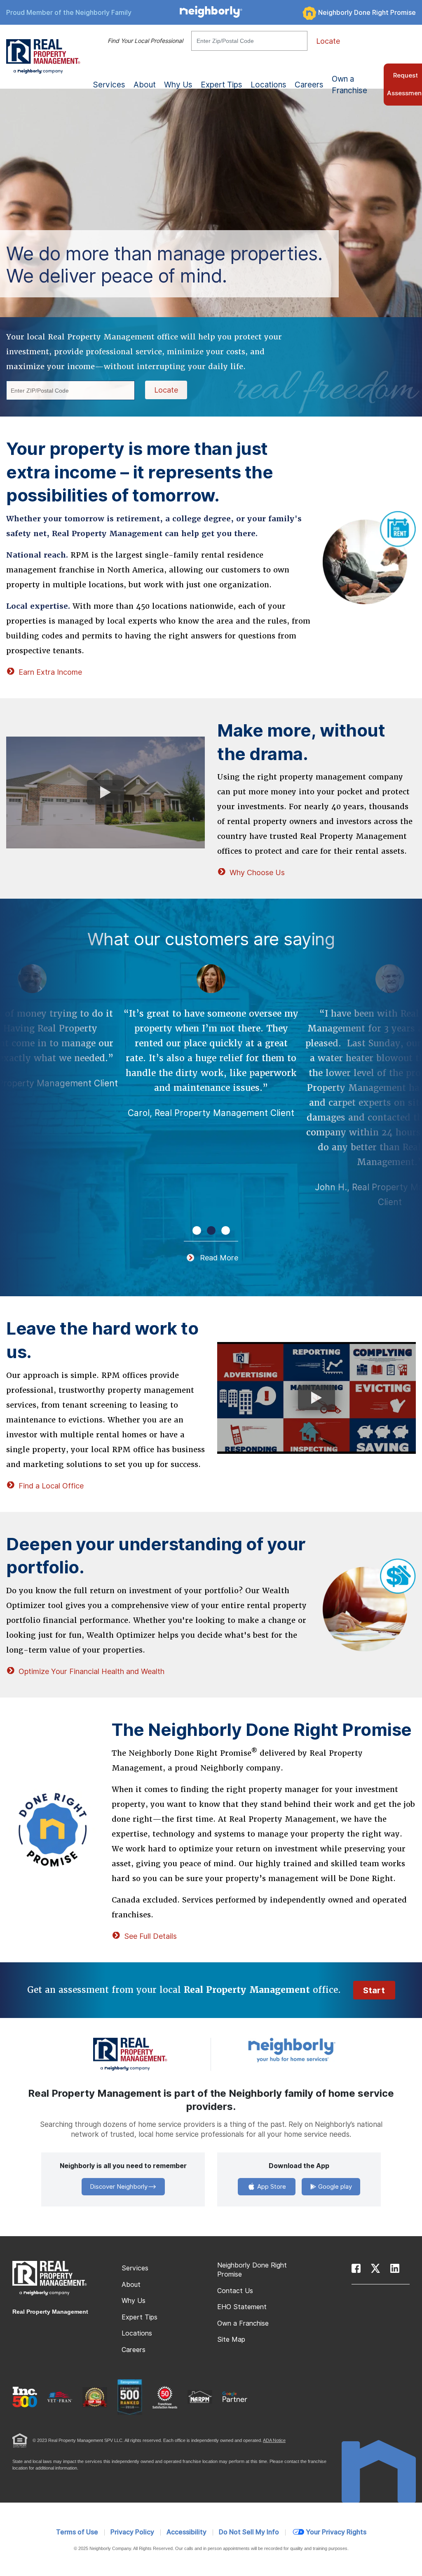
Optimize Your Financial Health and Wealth (91, 1671)
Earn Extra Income (50, 672)
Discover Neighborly (119, 2187)
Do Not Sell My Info (249, 2532)
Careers (309, 85)
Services (135, 2268)
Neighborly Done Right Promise (367, 13)
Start (374, 1990)
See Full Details (150, 1936)
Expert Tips (139, 2317)
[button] (197, 1230)
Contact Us (235, 2291)
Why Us (134, 2301)
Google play (334, 2187)
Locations (268, 85)
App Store (271, 2187)
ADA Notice (274, 2440)
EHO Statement (242, 2307)
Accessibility (186, 2532)
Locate (328, 41)
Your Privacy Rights (336, 2532)
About (131, 2285)
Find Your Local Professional (145, 41)
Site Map (231, 2339)
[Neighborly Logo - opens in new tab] (316, 2050)
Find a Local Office (51, 1486)
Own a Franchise (349, 85)
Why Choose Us (257, 872)
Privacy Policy (132, 2532)
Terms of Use (77, 2532)
